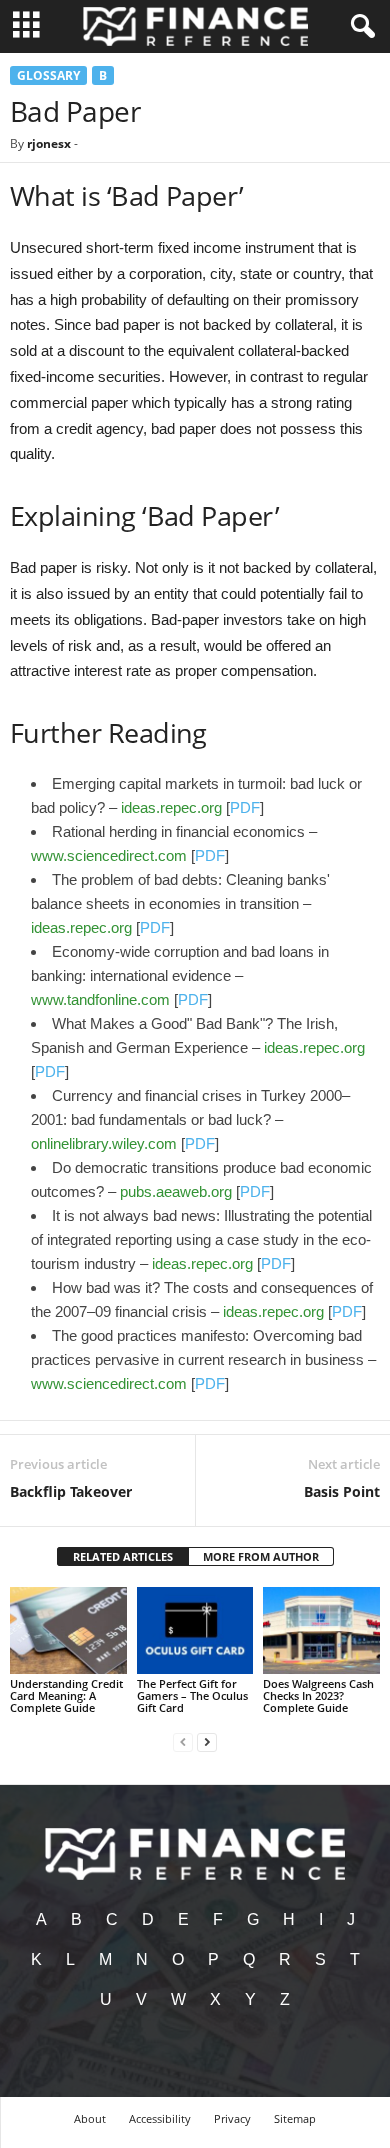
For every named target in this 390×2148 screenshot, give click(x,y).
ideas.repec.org (171, 807)
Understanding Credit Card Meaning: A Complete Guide (66, 1695)
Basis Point (342, 1491)
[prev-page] (183, 1741)
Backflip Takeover (71, 1491)
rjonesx (49, 143)
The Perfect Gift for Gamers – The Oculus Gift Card (192, 1695)
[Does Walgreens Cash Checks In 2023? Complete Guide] (321, 1630)
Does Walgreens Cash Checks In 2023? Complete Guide (318, 1695)
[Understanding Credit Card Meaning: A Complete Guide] (68, 1630)
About (90, 2118)
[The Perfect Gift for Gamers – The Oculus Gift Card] (195, 1630)
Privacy (232, 2118)
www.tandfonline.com (100, 999)
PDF (245, 807)
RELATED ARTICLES (123, 1556)
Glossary (48, 75)
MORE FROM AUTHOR (261, 1556)
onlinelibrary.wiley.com (104, 1143)
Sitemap (295, 2118)
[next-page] (207, 1741)
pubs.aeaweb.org (176, 1191)
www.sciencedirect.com (109, 855)
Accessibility (160, 2118)
